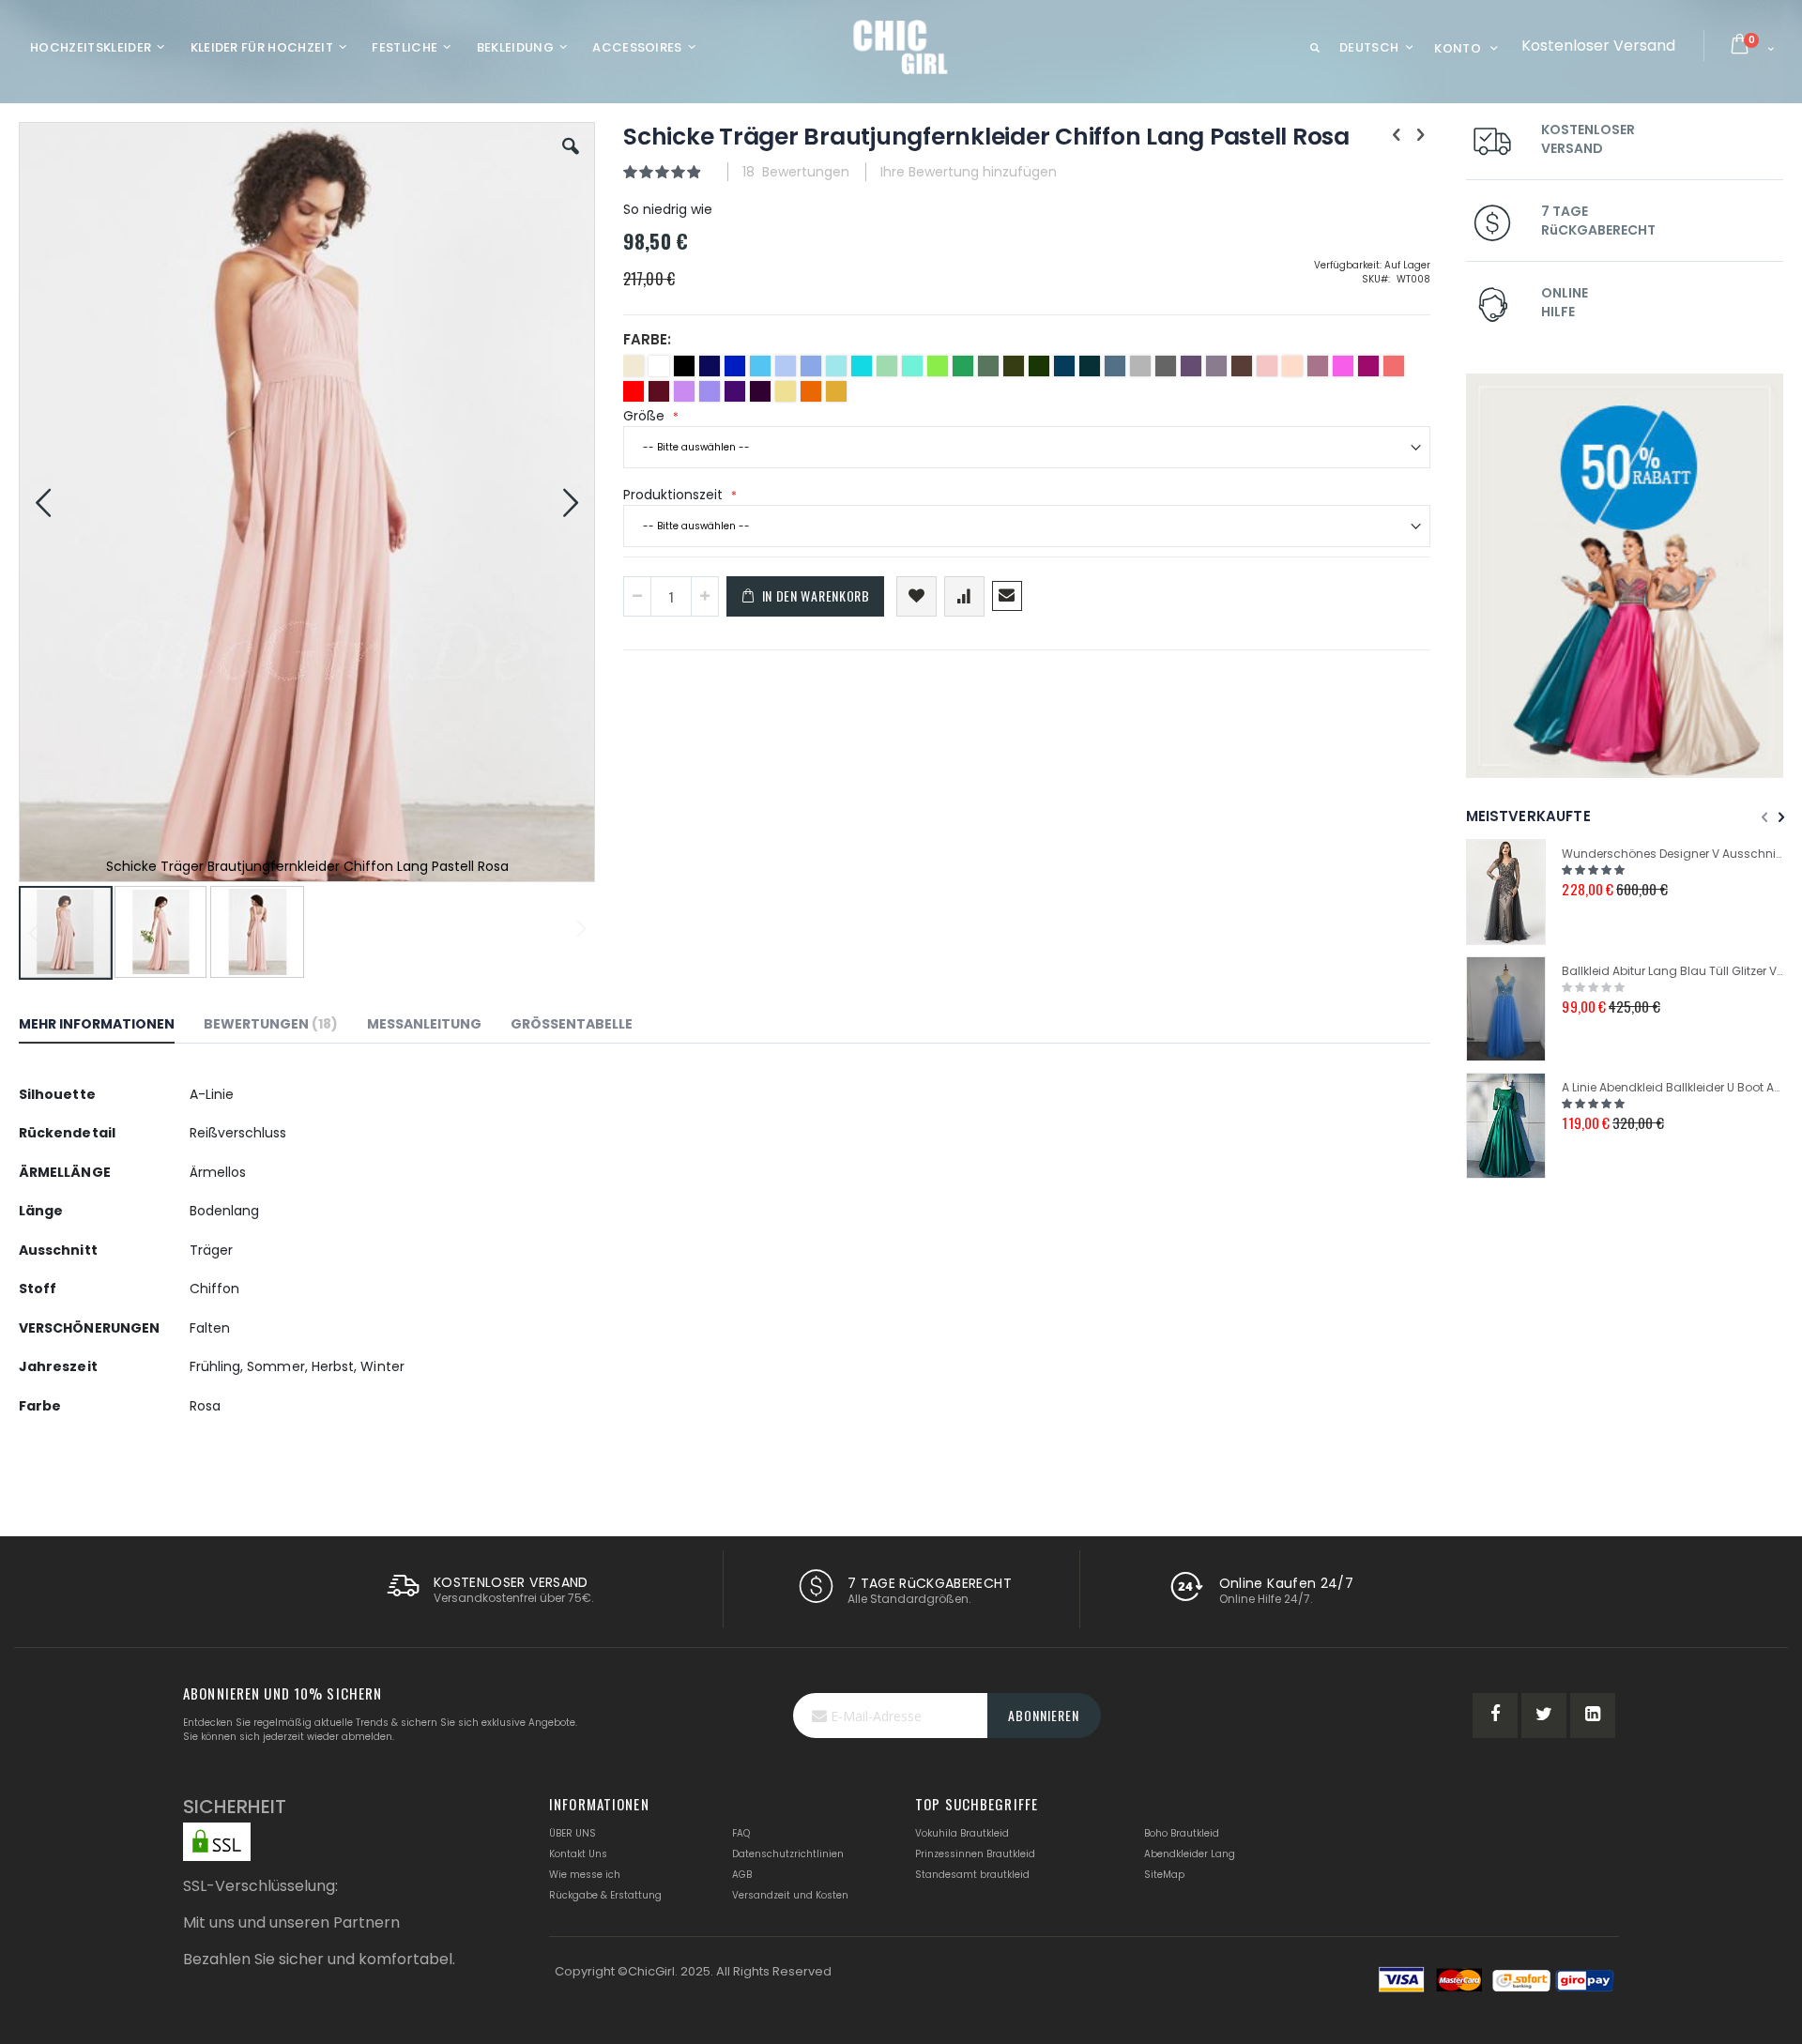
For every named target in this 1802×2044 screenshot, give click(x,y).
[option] (634, 366)
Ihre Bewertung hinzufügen (969, 172)
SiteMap (1164, 1875)
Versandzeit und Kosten (790, 1895)
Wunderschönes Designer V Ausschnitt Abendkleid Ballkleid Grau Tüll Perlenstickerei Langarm (1672, 854)
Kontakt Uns (578, 1854)
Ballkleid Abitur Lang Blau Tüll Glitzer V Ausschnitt (1672, 971)
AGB (742, 1875)
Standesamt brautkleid (972, 1875)
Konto (1458, 48)
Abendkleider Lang (1190, 1854)
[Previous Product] (1397, 135)
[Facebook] (1495, 1716)
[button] (571, 160)
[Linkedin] (1593, 1716)
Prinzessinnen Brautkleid (975, 1854)
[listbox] (1027, 381)
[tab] (111, 1027)
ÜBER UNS (573, 1833)
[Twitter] (1544, 1716)
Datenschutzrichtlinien (788, 1854)
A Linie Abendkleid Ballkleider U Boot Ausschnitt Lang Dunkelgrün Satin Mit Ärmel (1672, 1087)
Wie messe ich (585, 1875)
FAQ (741, 1833)
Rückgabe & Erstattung (605, 1895)
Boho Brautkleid (1182, 1833)
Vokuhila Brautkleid (962, 1833)
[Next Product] (1420, 135)
